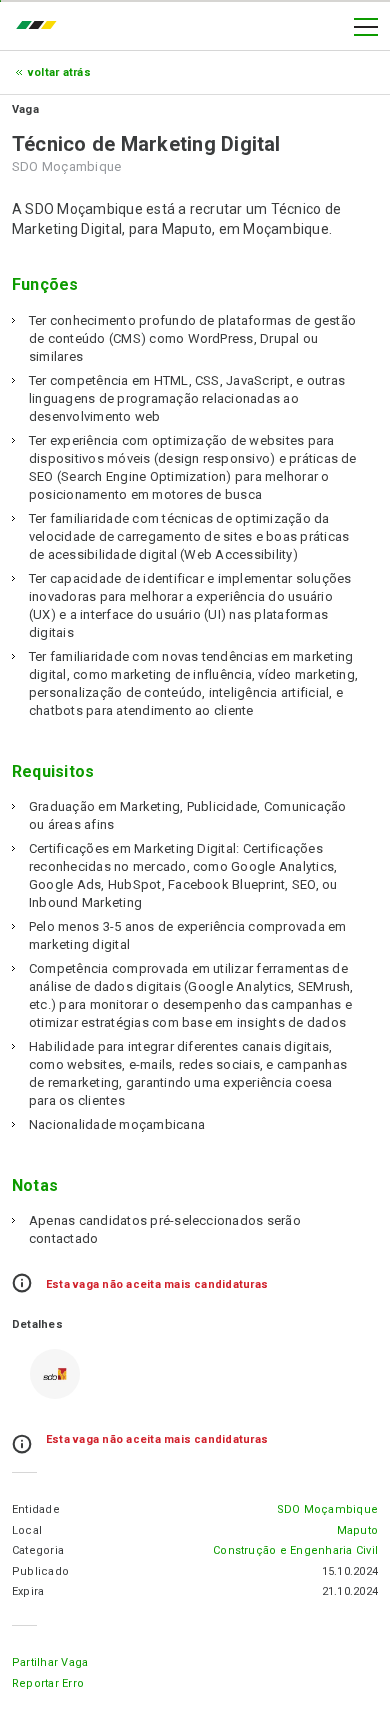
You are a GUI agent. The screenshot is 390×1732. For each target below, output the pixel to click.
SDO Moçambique (327, 1509)
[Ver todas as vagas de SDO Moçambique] (55, 1374)
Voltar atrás (59, 72)
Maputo (357, 1530)
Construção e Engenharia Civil (295, 1550)
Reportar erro (48, 1683)
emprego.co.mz (41, 27)
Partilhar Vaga (50, 1662)
